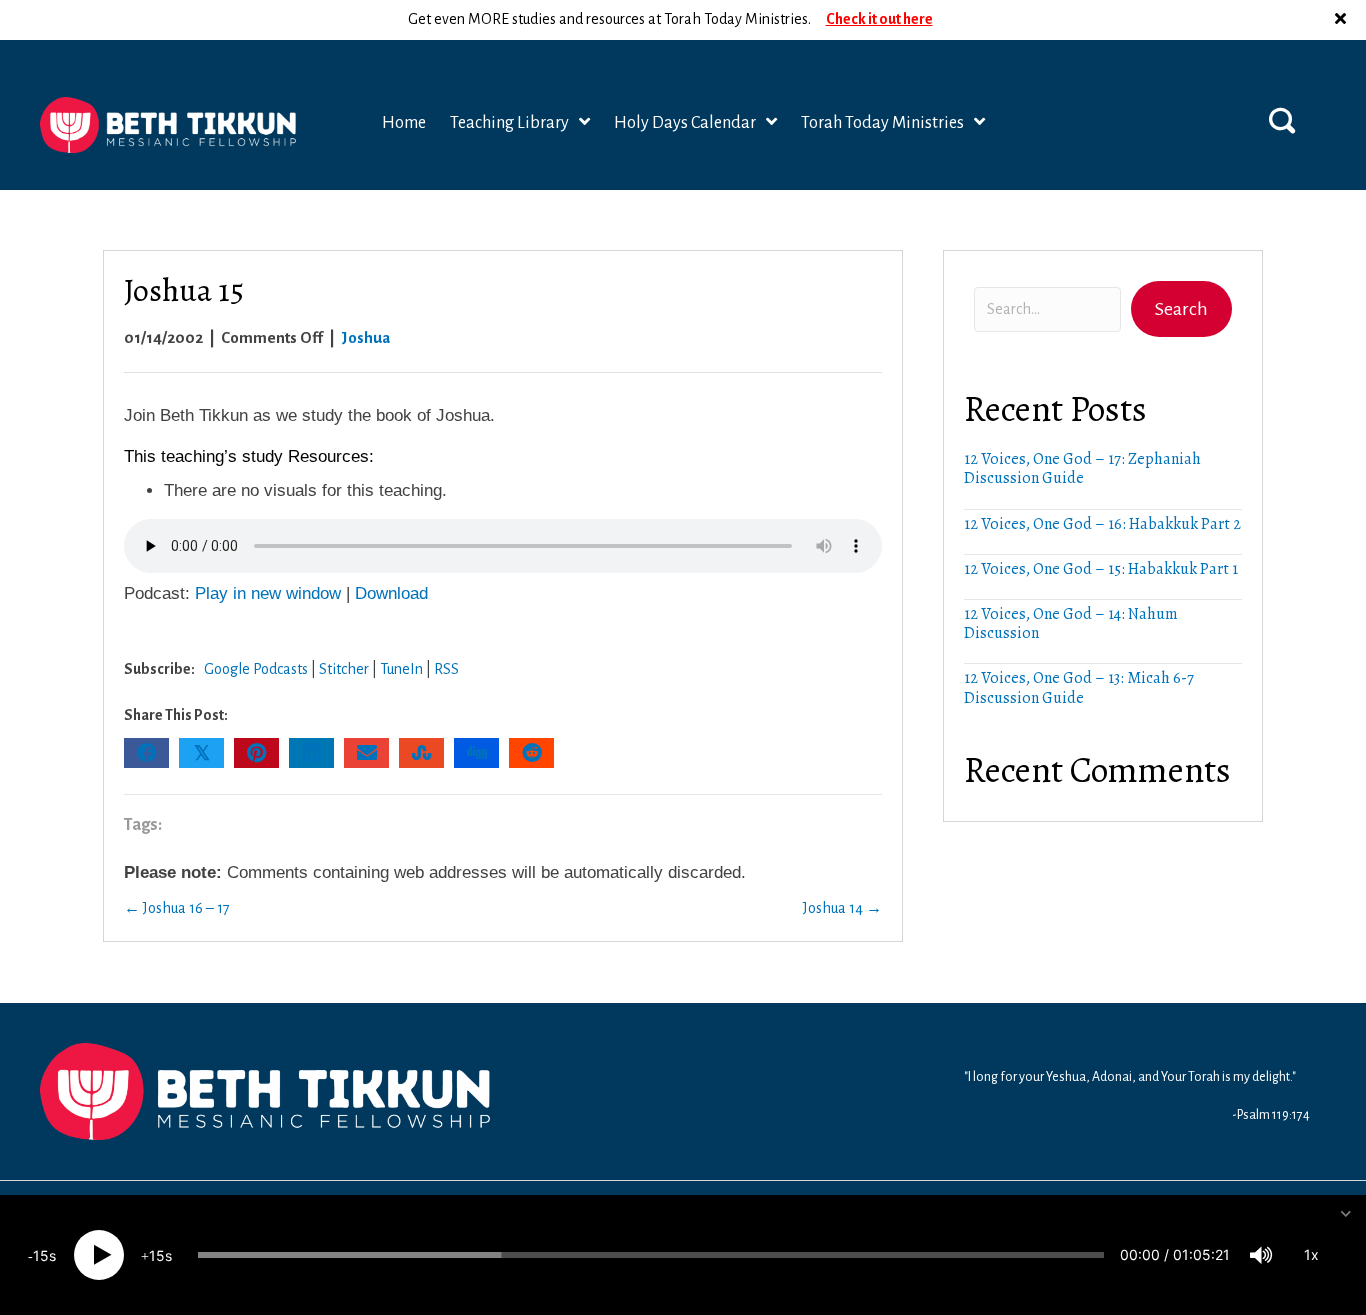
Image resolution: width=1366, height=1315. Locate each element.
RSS (446, 669)
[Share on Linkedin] (311, 753)
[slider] (651, 1255)
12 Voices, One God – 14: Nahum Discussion (1071, 623)
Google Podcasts (256, 669)
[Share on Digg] (476, 753)
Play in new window (268, 593)
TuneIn (401, 669)
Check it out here (879, 19)
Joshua (365, 337)
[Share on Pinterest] (256, 753)
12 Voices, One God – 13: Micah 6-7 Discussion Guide (1079, 687)
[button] (1343, 20)
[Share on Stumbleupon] (421, 753)
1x (1311, 1254)
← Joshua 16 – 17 (177, 908)
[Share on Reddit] (531, 753)
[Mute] (1261, 1255)
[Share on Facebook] (146, 753)
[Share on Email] (366, 753)
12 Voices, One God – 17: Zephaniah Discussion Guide (1082, 468)
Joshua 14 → (842, 908)
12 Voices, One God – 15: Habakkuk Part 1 (1101, 569)
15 (41, 1255)
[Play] (99, 1255)
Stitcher (344, 669)
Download (391, 593)
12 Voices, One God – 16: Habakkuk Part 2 (1102, 524)
